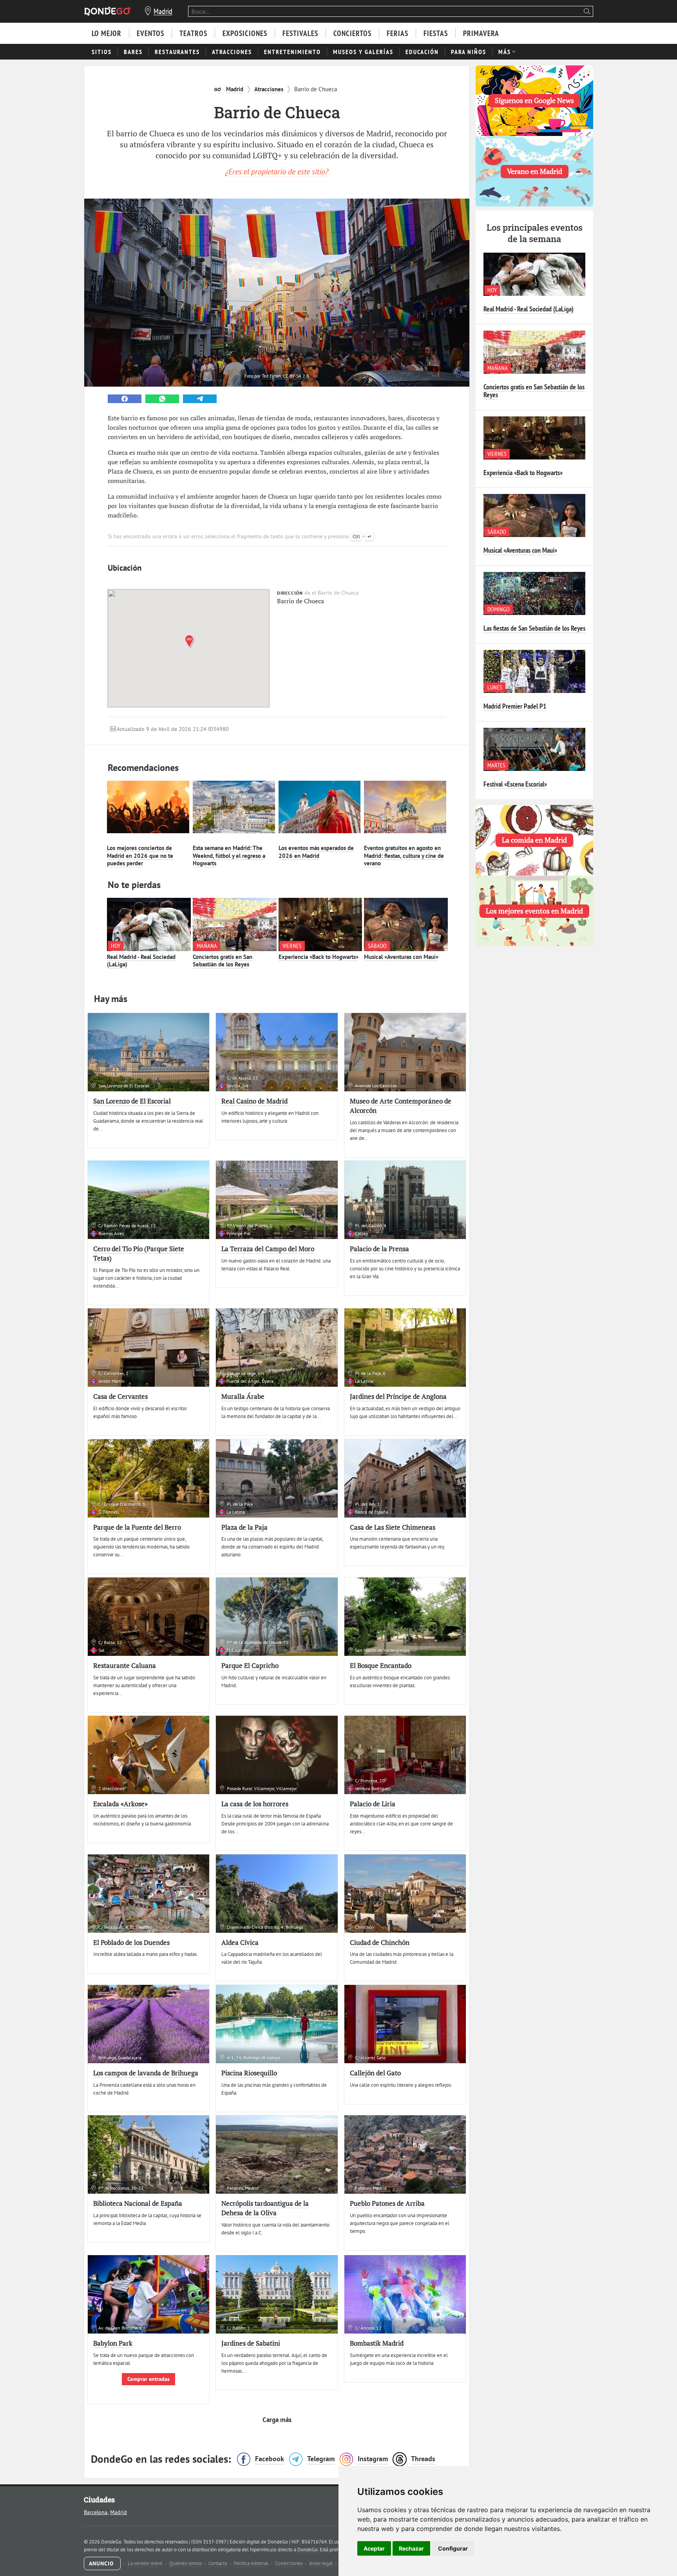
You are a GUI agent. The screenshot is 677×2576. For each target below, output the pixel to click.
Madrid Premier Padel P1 (515, 706)
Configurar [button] (453, 2548)
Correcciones (289, 2563)
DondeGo (308, 2550)
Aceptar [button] (374, 2548)
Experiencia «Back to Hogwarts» (319, 957)
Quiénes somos (186, 2563)
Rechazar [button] (411, 2548)
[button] (191, 641)
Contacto (218, 2563)
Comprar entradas (148, 2379)
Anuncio (102, 2563)
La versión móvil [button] (146, 2563)
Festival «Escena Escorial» (515, 784)
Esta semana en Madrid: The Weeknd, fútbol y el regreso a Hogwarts (229, 856)
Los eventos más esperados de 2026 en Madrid (316, 852)
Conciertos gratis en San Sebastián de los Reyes (223, 961)
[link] (125, 399)
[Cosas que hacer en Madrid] (107, 11)
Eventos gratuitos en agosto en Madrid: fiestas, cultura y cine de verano (404, 856)
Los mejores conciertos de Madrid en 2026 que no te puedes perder (140, 856)
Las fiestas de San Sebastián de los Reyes (534, 628)
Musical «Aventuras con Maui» (401, 957)
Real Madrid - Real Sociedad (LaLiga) (141, 961)
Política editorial (252, 2563)
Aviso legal (321, 2563)
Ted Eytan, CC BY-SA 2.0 (285, 376)
